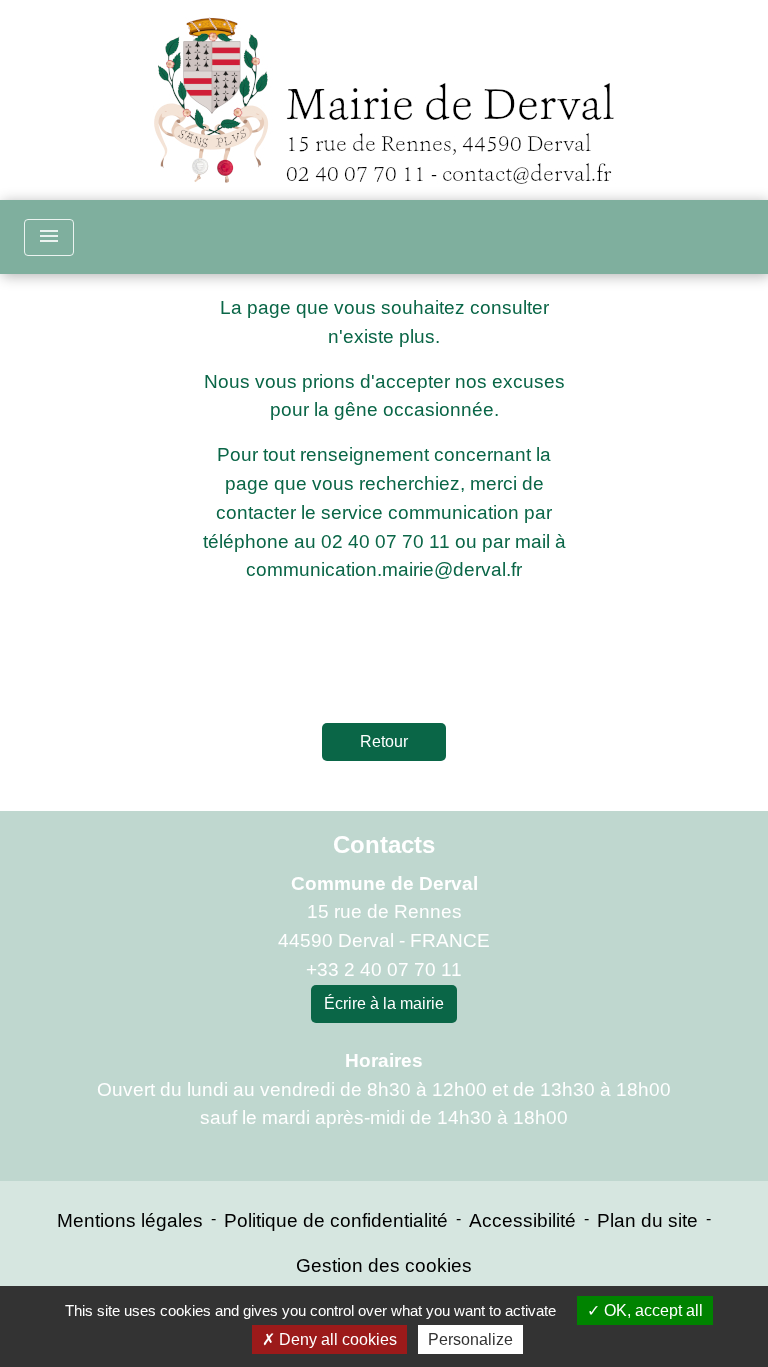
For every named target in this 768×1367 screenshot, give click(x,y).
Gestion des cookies (384, 1265)
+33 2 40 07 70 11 (384, 969)
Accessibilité (522, 1220)
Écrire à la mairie (384, 1003)
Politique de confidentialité (336, 1220)
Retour (384, 741)
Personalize (470, 1339)
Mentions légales (130, 1220)
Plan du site (647, 1220)
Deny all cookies (336, 1339)
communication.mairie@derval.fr (384, 569)
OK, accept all (651, 1310)
